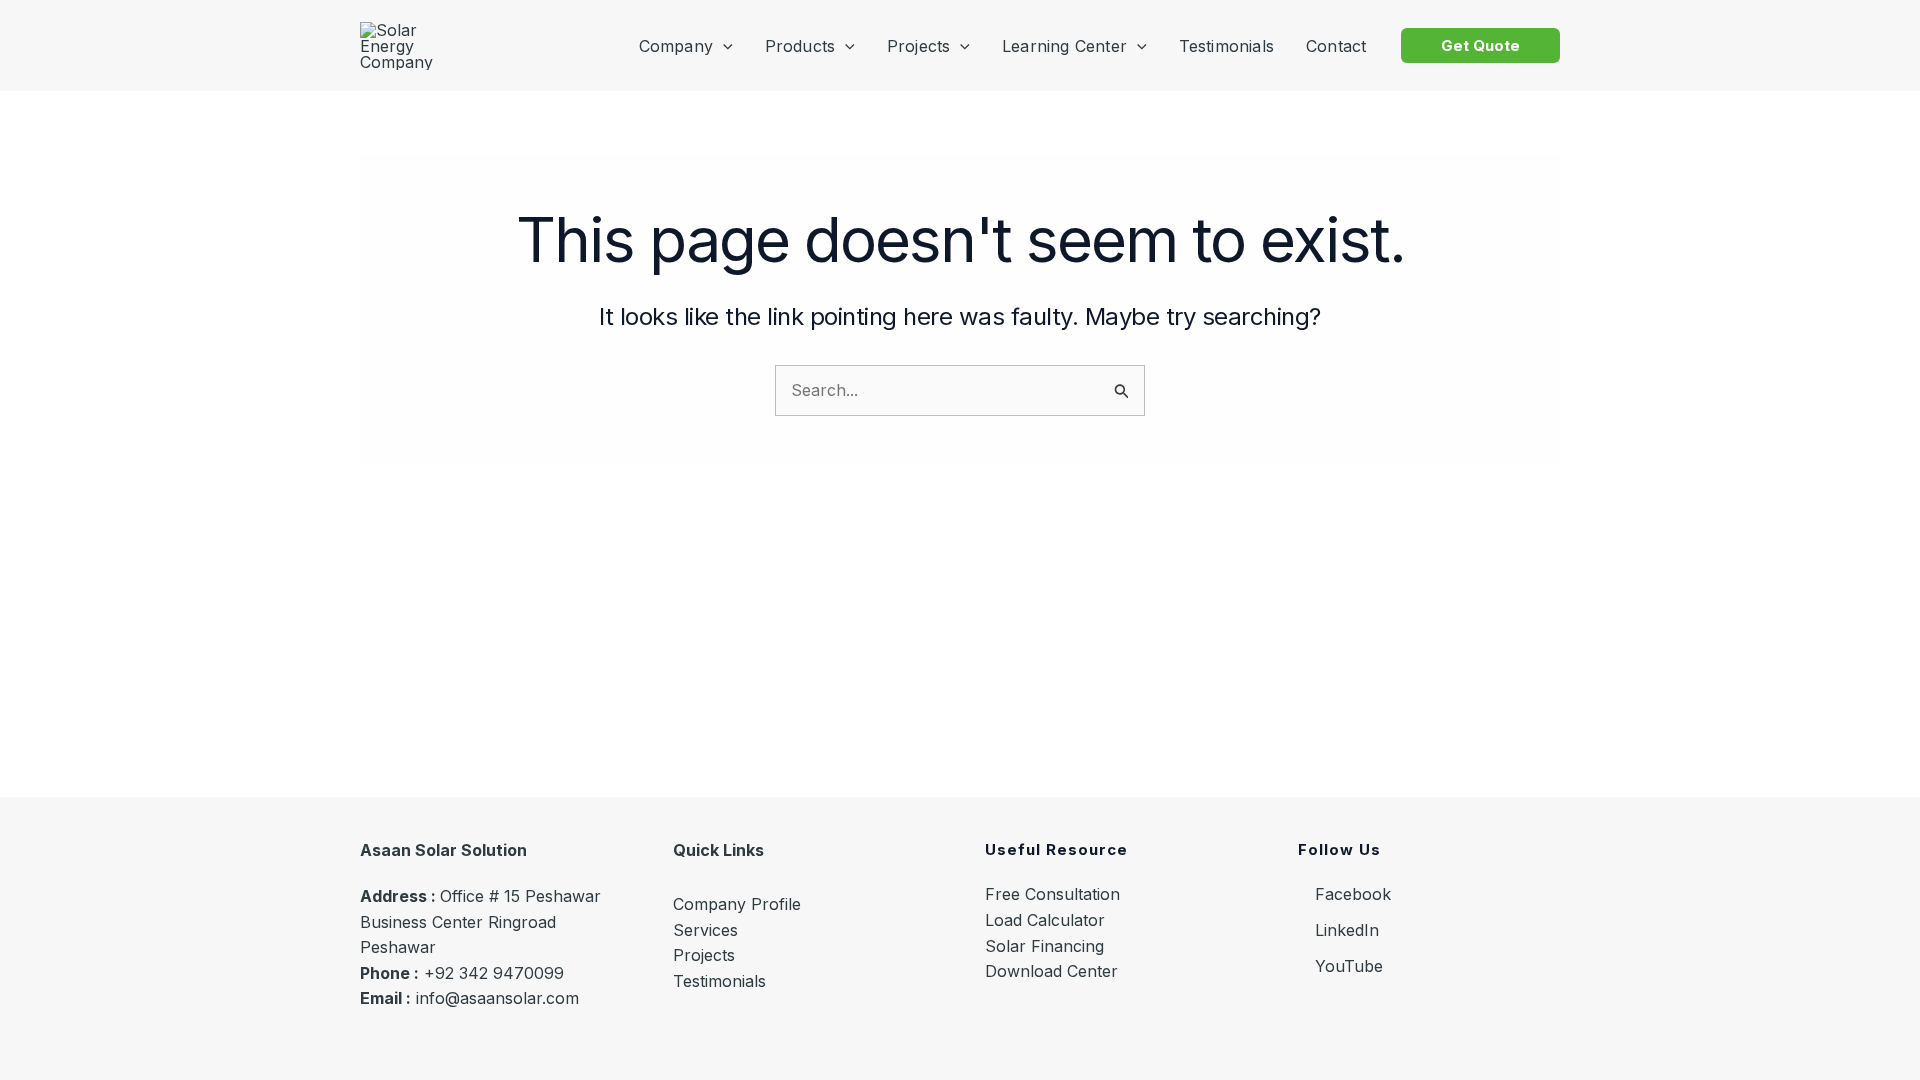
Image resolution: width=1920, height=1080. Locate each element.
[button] (1480, 45)
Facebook (1350, 894)
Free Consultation (1052, 894)
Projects (704, 955)
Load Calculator (1045, 920)
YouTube (1346, 966)
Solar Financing (1044, 946)
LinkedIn (1344, 930)
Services (705, 930)
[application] (723, 46)
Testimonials (719, 981)
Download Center (1051, 971)
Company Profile (737, 904)
